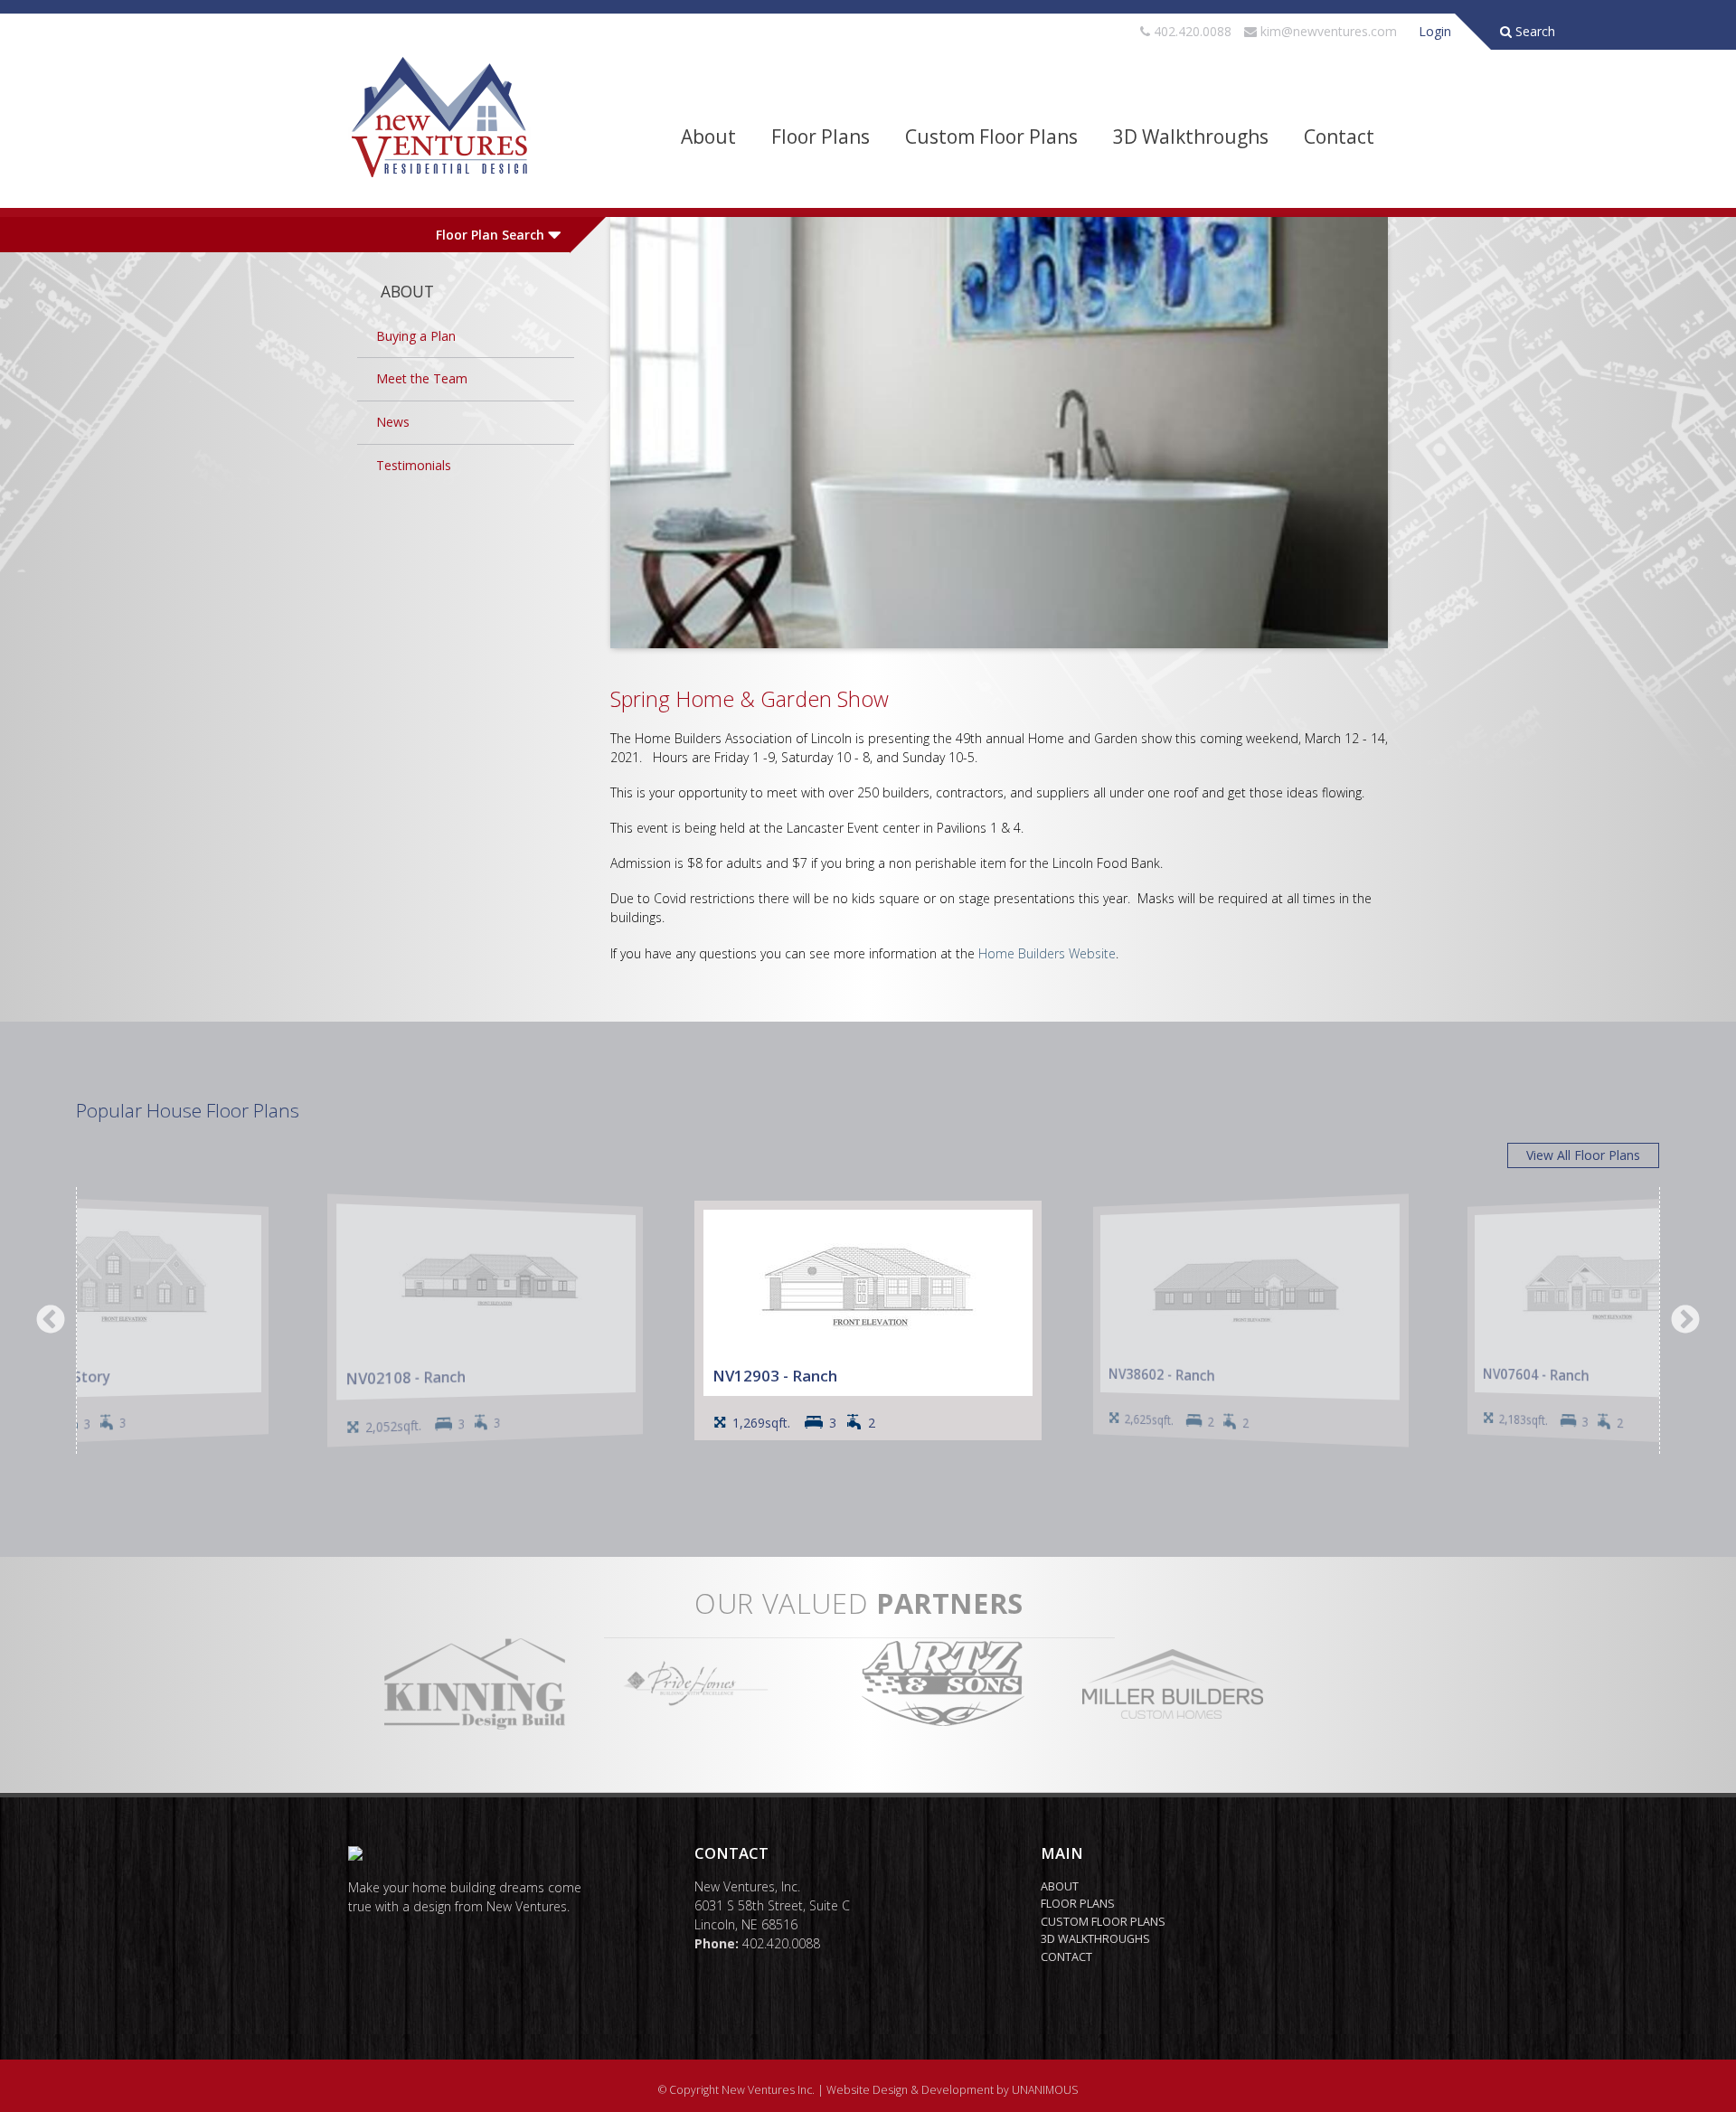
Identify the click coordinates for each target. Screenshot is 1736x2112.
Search (1533, 31)
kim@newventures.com (1329, 31)
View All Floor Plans (1583, 1155)
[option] (868, 1320)
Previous (51, 1321)
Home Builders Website (1047, 953)
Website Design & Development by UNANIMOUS (953, 2090)
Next (1685, 1321)
